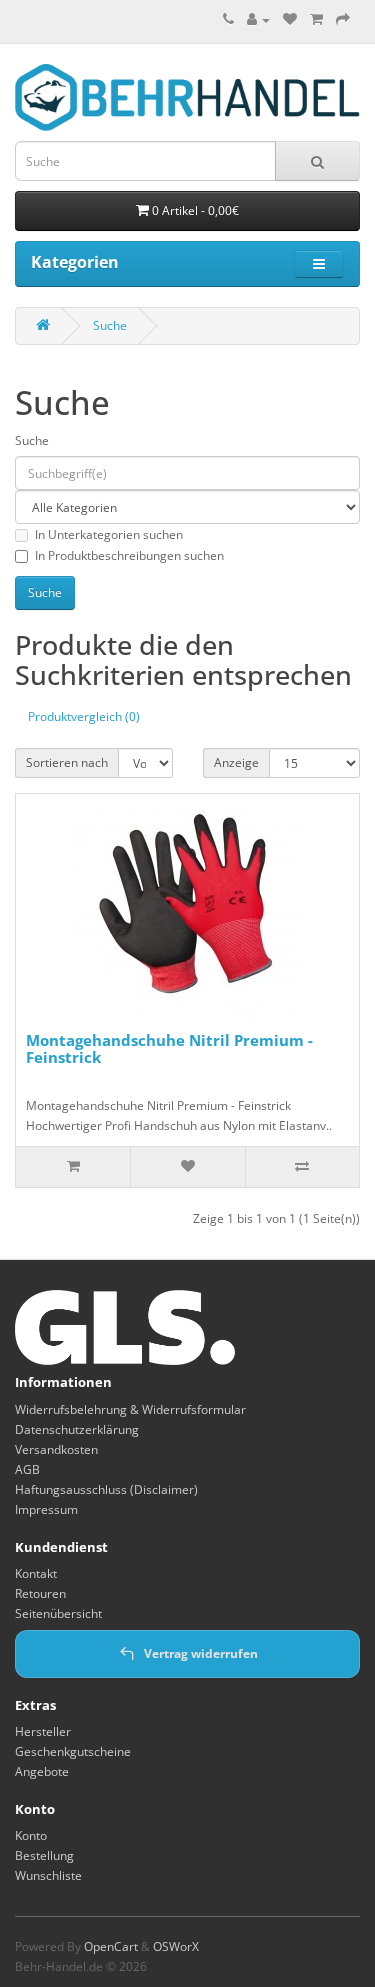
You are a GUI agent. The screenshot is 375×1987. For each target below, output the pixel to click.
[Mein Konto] (258, 19)
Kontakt (36, 1573)
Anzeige (236, 762)
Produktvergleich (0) (84, 716)
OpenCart (111, 1946)
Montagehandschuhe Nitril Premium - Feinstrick (169, 1048)
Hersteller (43, 1731)
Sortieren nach (67, 762)
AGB (27, 1469)
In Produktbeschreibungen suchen (129, 555)
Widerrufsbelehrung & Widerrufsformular (130, 1409)
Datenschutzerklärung (77, 1429)
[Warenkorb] (316, 19)
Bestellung (44, 1855)
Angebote (42, 1771)
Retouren (40, 1593)
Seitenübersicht (58, 1613)
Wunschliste (48, 1875)
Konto (31, 1835)
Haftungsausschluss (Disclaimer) (106, 1489)
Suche (110, 325)
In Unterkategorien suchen (109, 534)
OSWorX (176, 1946)
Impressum (46, 1509)
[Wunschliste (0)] (290, 19)
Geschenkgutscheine (73, 1751)
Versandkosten (56, 1449)
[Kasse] (343, 19)
